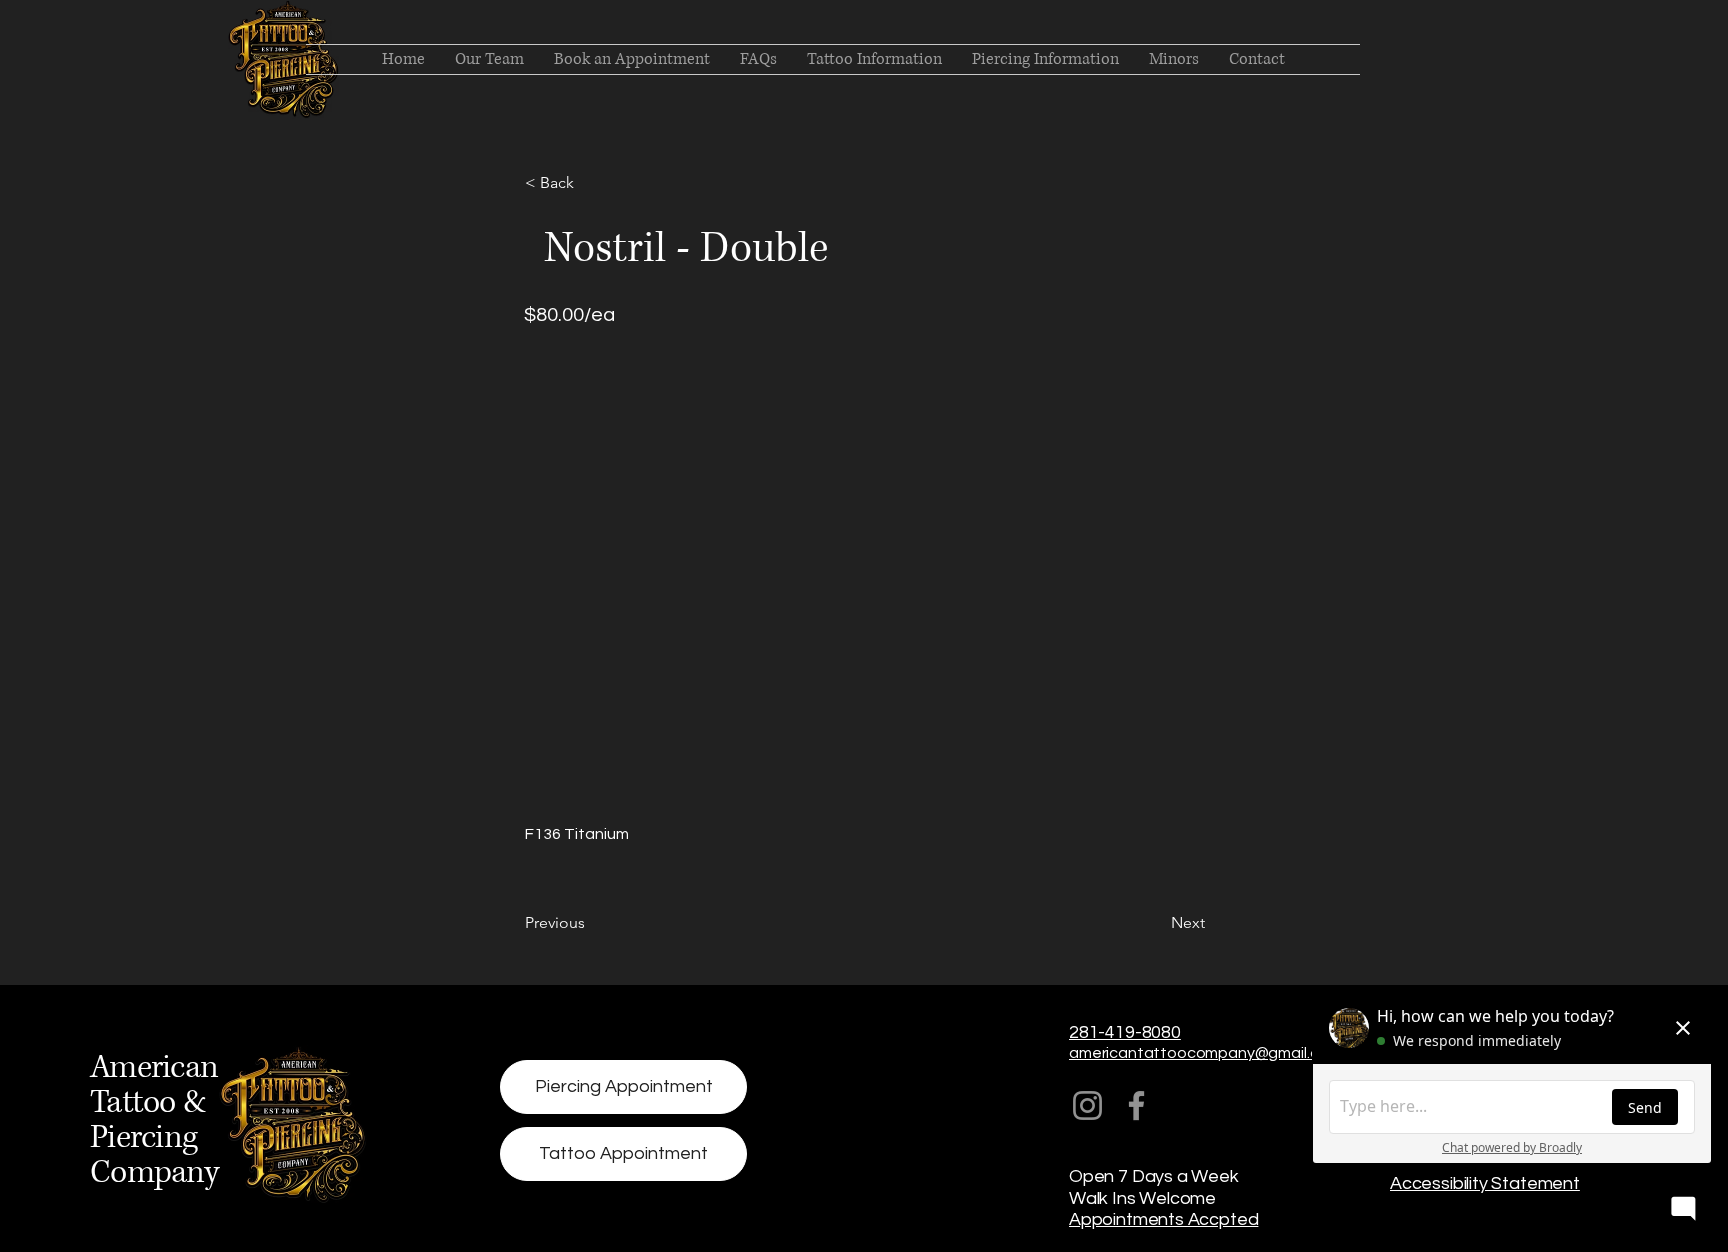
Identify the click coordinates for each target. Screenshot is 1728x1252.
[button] (591, 183)
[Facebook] (1136, 1105)
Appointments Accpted (1163, 1219)
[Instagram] (1087, 1105)
